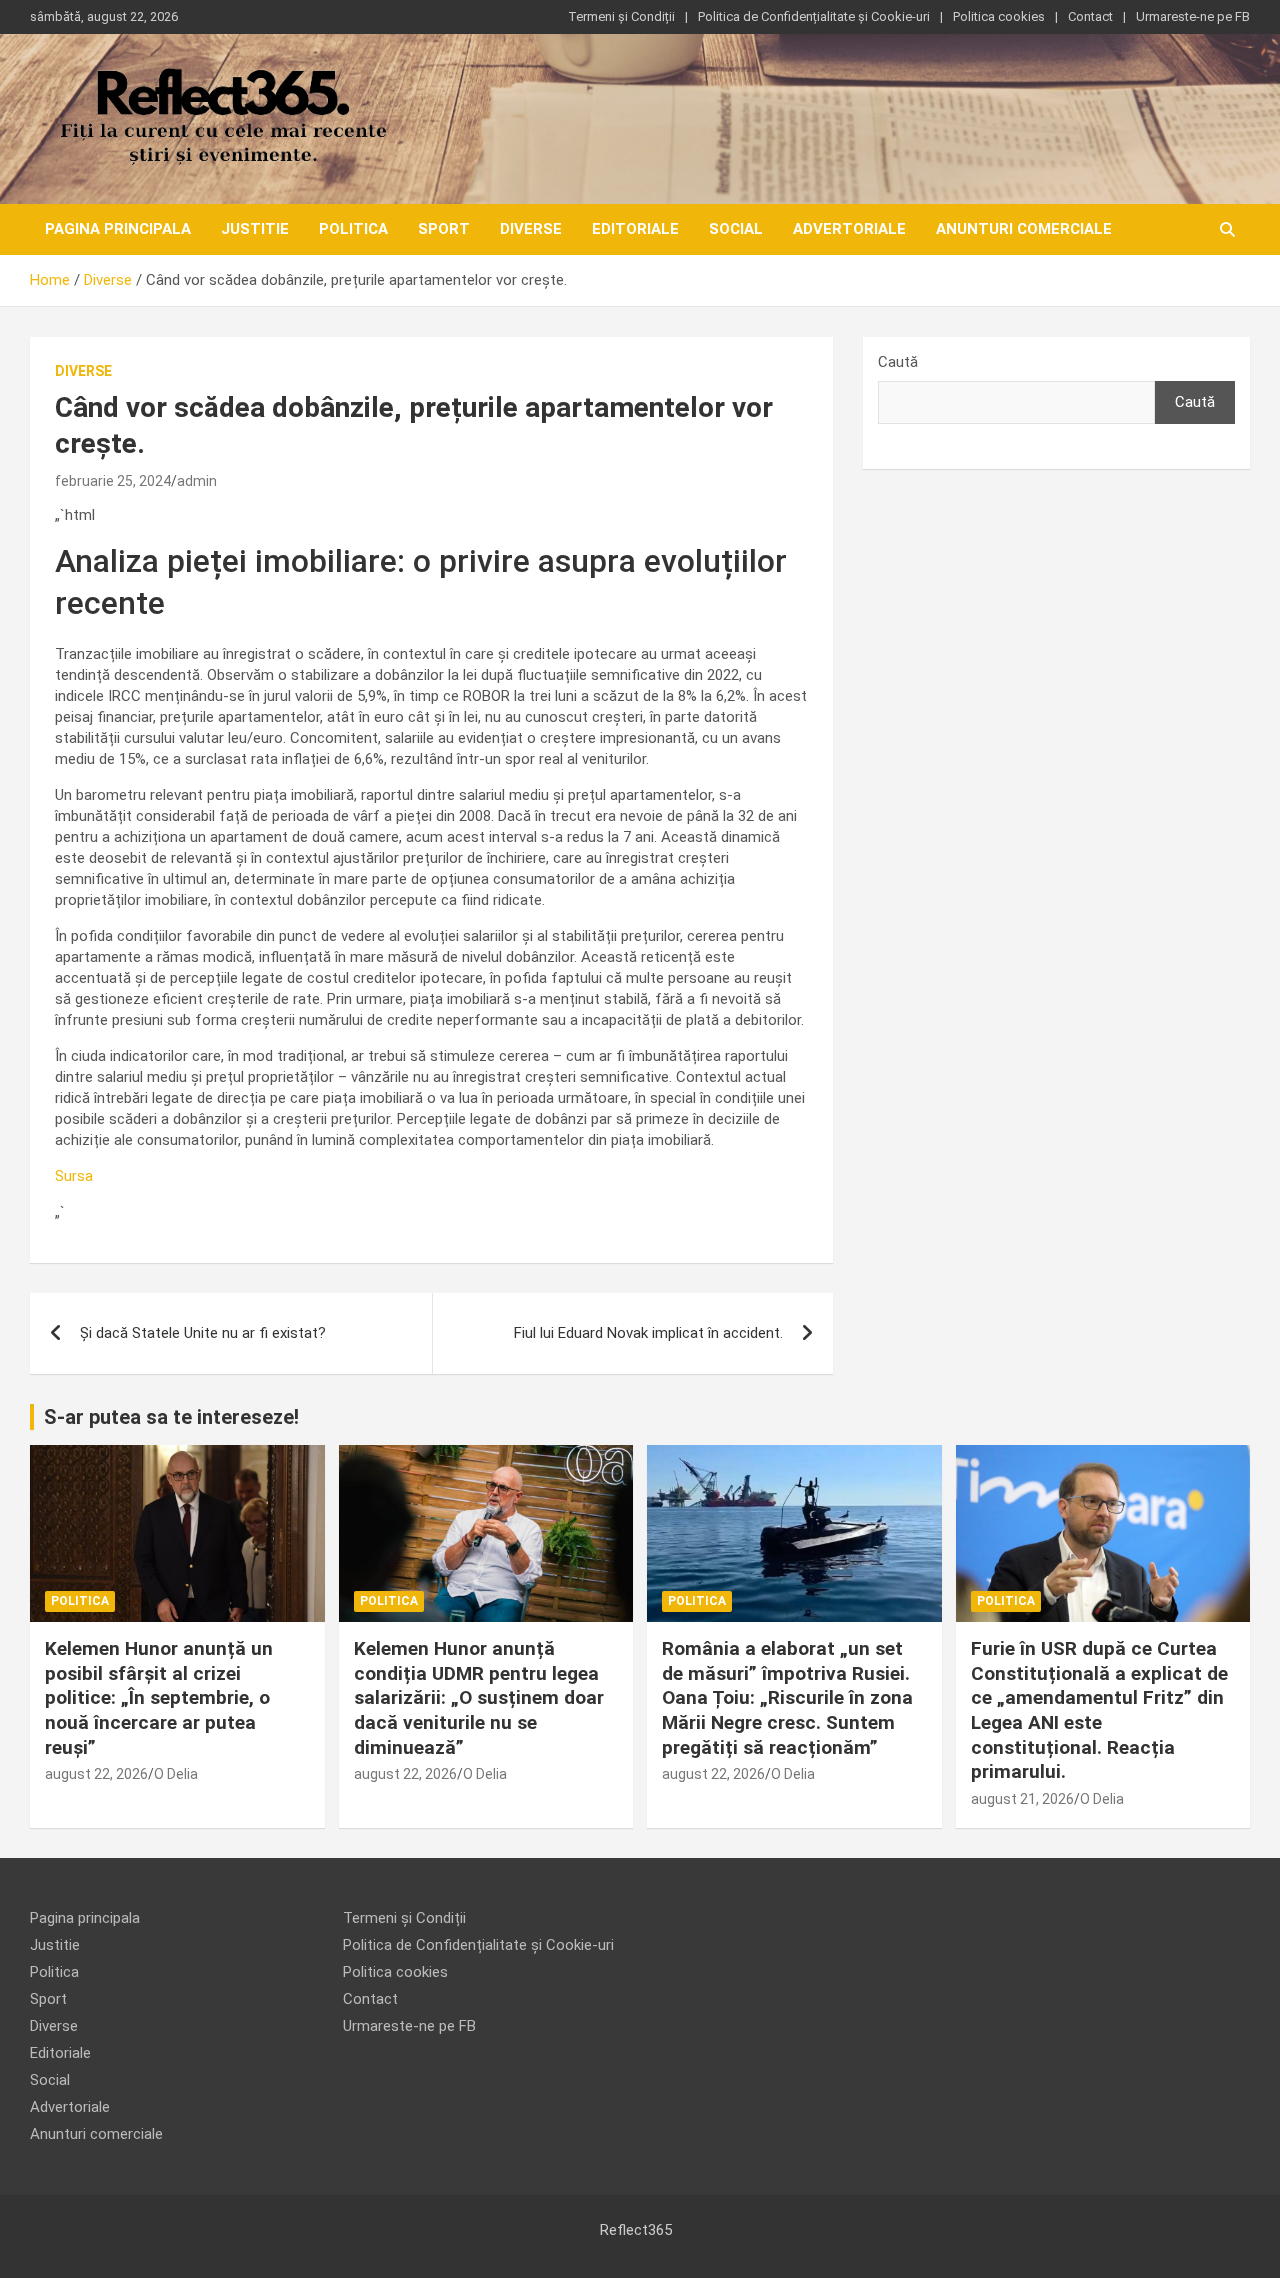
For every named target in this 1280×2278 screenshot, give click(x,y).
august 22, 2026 (96, 1774)
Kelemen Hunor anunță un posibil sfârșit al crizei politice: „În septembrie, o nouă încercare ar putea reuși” (159, 1698)
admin (197, 481)
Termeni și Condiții (621, 16)
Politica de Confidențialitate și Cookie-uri (814, 16)
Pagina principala (118, 229)
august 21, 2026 (1022, 1799)
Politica (353, 229)
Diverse (531, 229)
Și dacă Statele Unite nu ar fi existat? (203, 1333)
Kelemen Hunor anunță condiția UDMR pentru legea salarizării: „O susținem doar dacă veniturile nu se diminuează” (479, 1698)
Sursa (74, 1176)
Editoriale (635, 229)
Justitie (255, 229)
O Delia (176, 1774)
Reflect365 (636, 2230)
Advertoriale (849, 229)
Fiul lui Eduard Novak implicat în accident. (648, 1333)
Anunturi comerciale (1024, 229)
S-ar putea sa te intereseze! (171, 1417)
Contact (1090, 16)
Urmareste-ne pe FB (1193, 16)
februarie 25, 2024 (113, 481)
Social (736, 229)
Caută (898, 362)
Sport (444, 229)
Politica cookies (999, 16)
